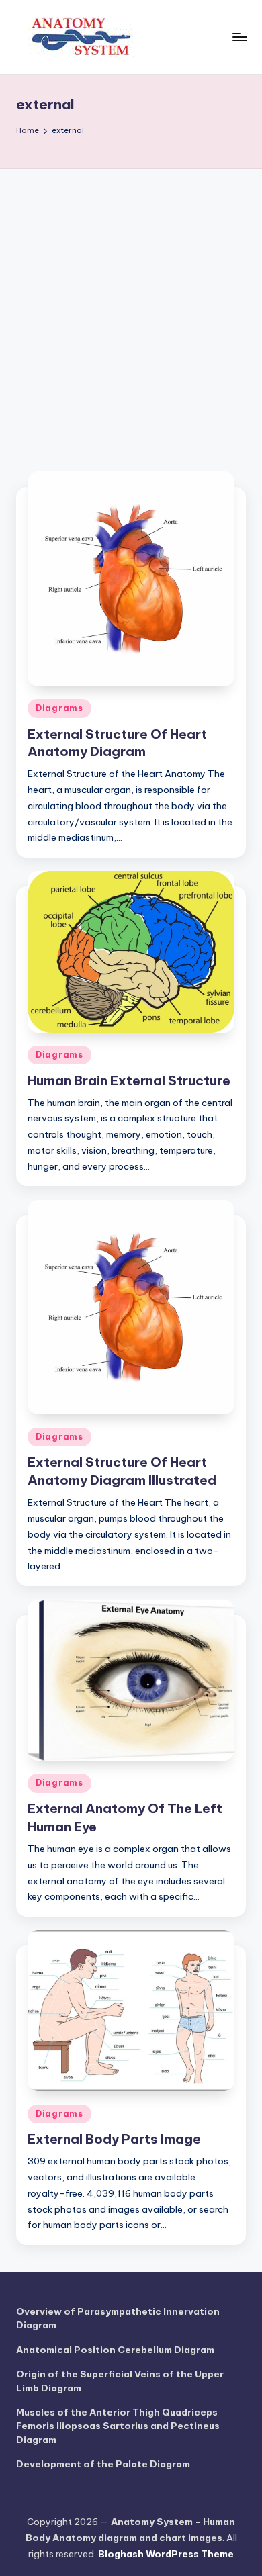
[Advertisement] (131, 306)
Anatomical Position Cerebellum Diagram (115, 2350)
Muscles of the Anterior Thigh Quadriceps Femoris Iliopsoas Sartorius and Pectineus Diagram (118, 2426)
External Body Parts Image (114, 2139)
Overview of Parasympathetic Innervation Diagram (118, 2318)
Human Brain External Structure (129, 1080)
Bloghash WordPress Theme (166, 2554)
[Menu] (239, 37)
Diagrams (59, 708)
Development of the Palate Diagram (103, 2464)
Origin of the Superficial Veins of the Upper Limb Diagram (120, 2381)
